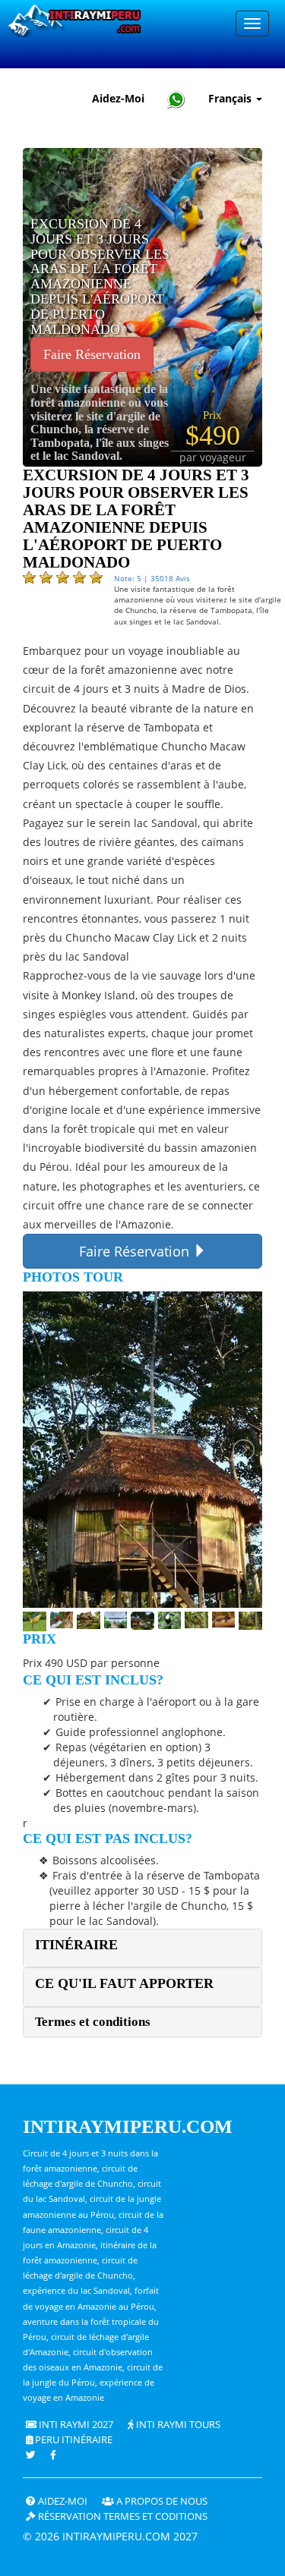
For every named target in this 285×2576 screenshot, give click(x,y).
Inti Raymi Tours (177, 2425)
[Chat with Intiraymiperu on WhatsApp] (176, 99)
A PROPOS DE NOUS (161, 2501)
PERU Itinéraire (73, 2440)
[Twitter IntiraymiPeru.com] (31, 2455)
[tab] (142, 1948)
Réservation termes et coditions (122, 2516)
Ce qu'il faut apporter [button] (124, 1983)
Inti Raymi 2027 (75, 2425)
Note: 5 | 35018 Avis (152, 578)
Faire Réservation (92, 354)
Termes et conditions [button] (93, 2022)
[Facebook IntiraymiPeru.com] (54, 2455)
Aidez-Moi (118, 98)
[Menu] (252, 24)
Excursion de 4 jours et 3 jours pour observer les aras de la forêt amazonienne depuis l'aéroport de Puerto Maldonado (100, 277)
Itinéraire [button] (76, 1945)
